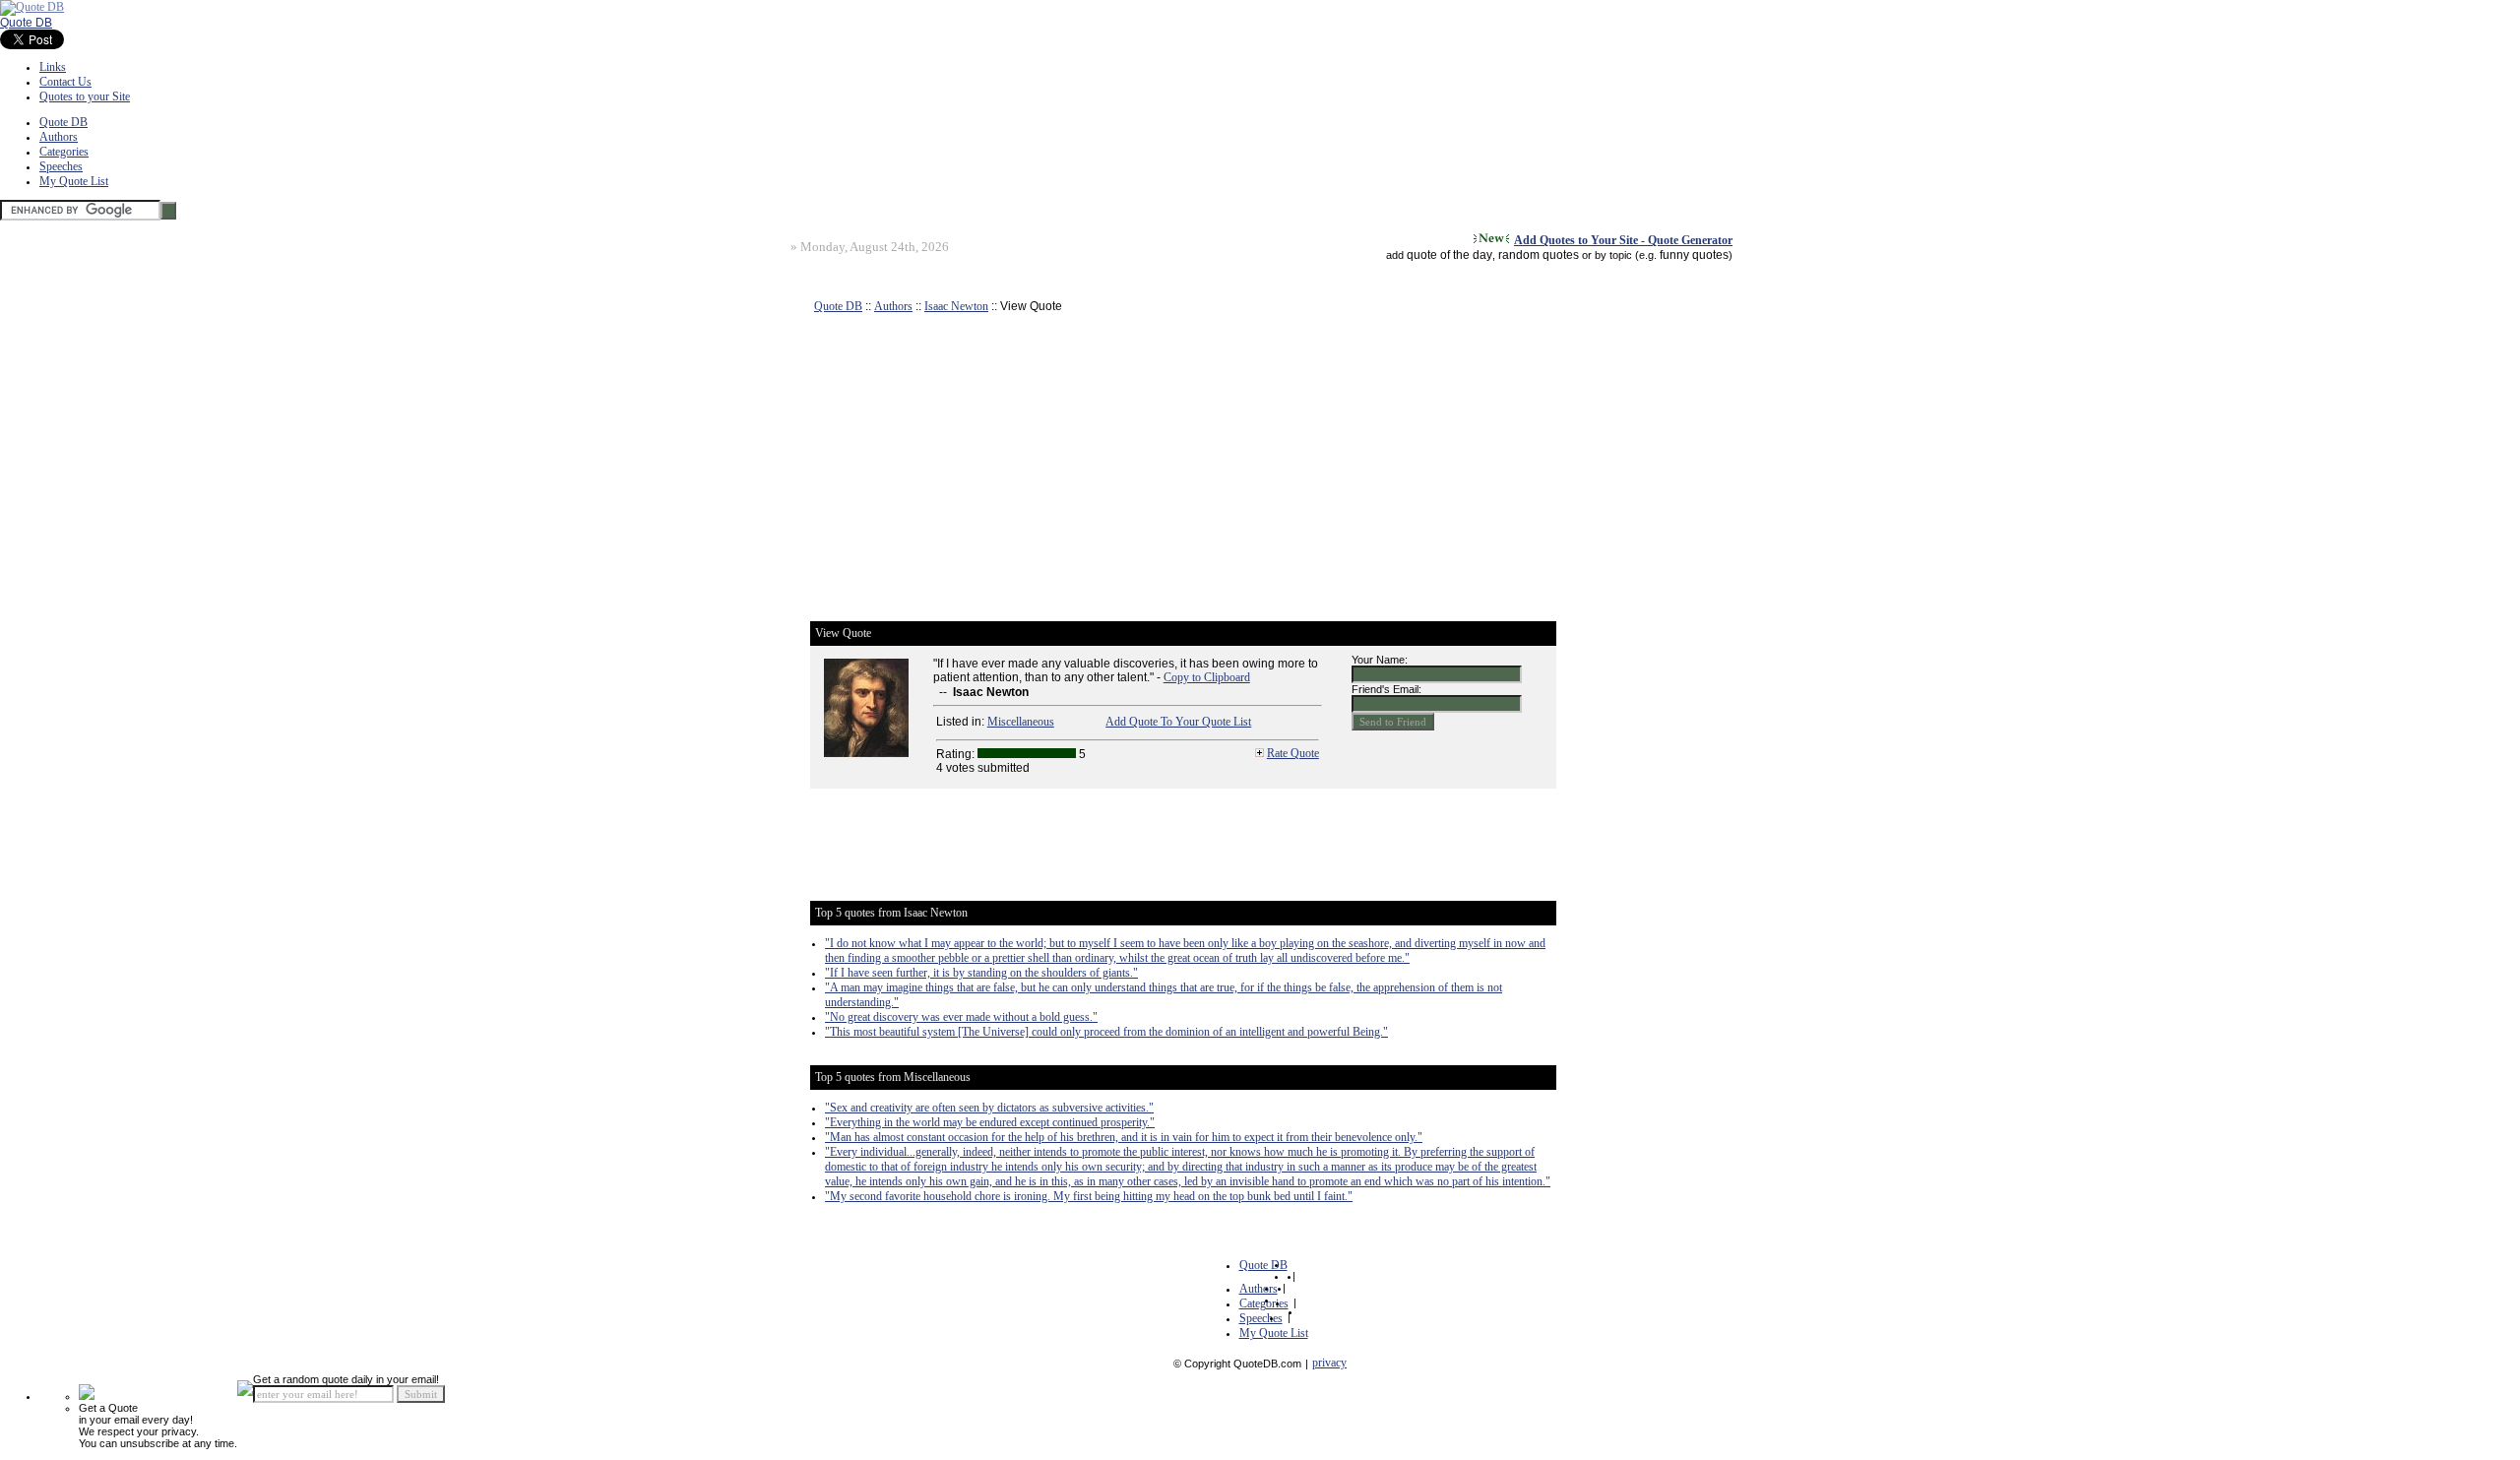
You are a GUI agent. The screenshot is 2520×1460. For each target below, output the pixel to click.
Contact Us (65, 82)
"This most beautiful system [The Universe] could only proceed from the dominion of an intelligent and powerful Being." (1106, 1032)
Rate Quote (1293, 753)
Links (53, 67)
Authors (59, 137)
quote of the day (1449, 255)
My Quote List (74, 181)
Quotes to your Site (85, 96)
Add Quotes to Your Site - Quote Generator (1623, 240)
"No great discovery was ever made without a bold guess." (961, 1017)
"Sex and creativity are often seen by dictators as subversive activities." (989, 1108)
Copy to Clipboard (1207, 677)
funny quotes (1694, 255)
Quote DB (26, 23)
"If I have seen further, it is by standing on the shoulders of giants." (981, 973)
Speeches (61, 166)
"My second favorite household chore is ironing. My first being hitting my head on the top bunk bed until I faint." (1089, 1196)
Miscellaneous (1021, 722)
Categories (64, 152)
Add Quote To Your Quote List (1178, 722)
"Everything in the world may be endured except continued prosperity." (990, 1122)
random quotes (1539, 255)
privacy (1329, 1363)
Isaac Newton (956, 306)
